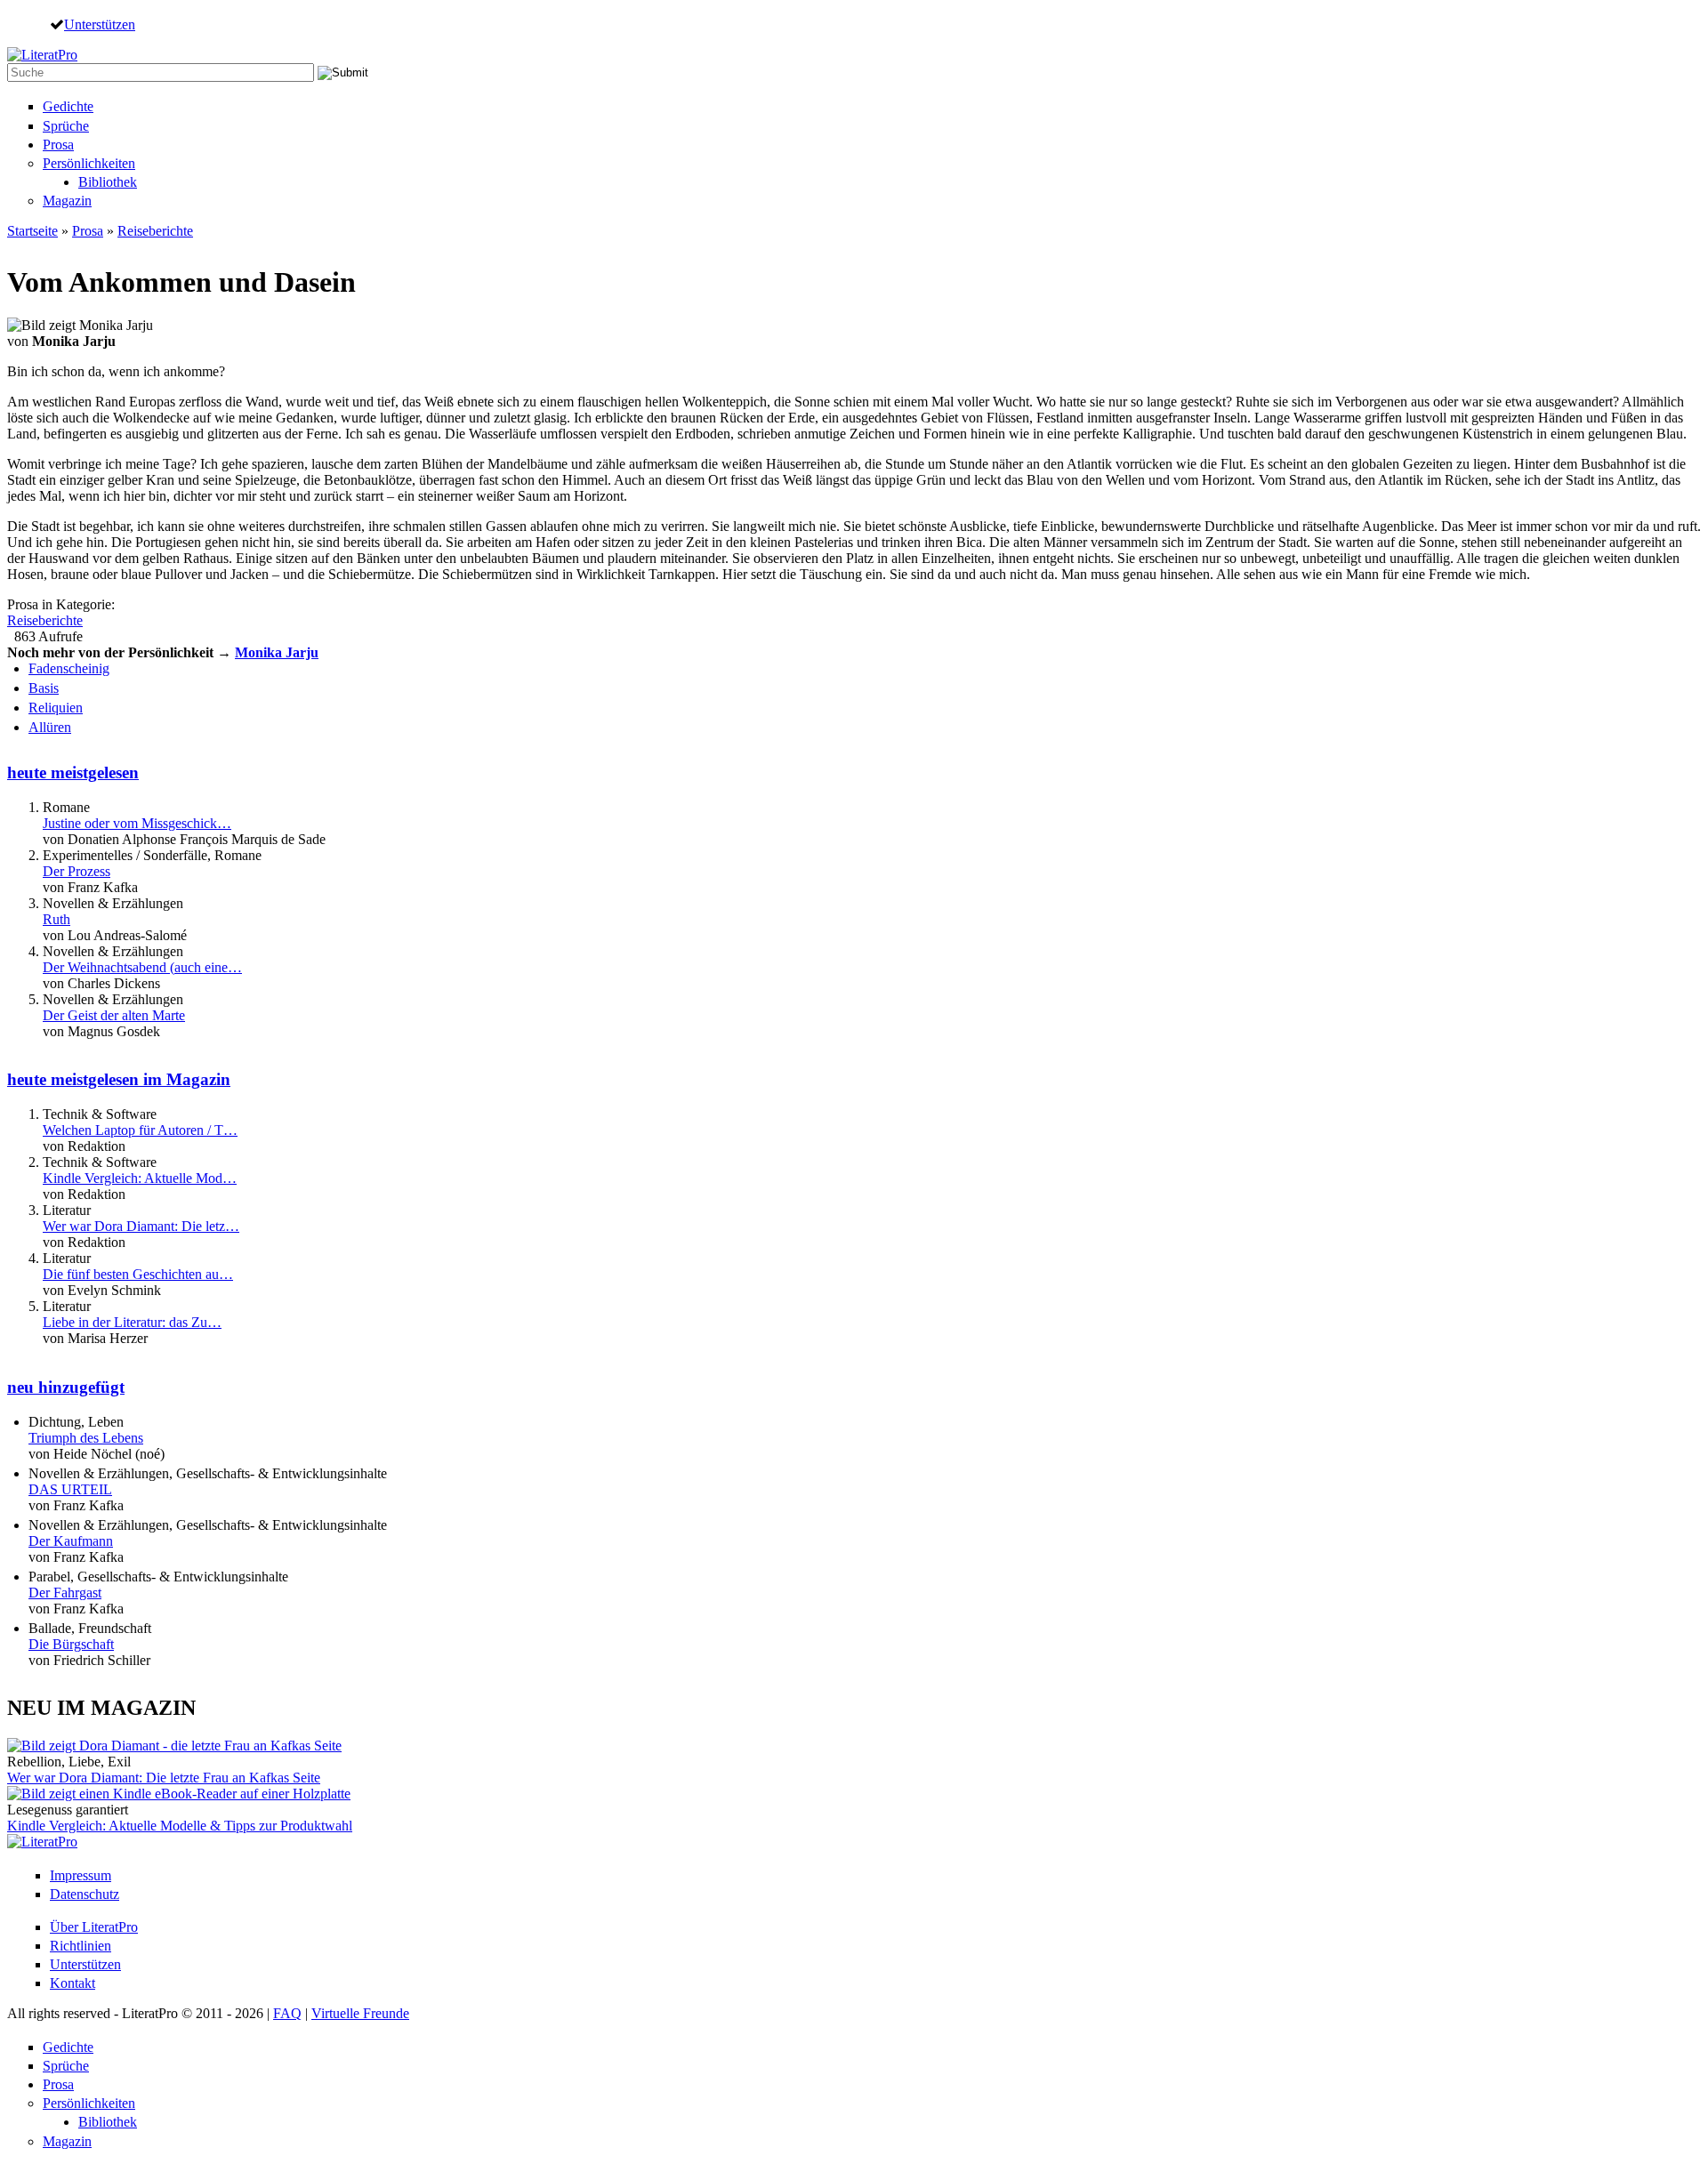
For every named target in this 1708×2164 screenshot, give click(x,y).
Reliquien (56, 708)
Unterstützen (100, 24)
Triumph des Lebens (86, 1438)
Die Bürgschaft (71, 1644)
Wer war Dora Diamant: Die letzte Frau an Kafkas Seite (164, 1778)
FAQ (287, 2013)
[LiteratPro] (42, 55)
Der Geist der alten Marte (114, 1015)
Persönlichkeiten (89, 163)
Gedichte (68, 106)
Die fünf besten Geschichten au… (138, 1274)
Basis (44, 688)
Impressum (81, 1875)
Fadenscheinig (69, 668)
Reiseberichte (155, 231)
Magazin (67, 201)
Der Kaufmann (71, 1541)
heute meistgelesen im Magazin (119, 1079)
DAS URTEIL (70, 1489)
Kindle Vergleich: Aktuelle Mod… (140, 1178)
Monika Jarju (277, 652)
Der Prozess (77, 871)
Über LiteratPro (94, 1927)
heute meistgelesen (73, 772)
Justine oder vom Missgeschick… (137, 823)
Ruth (56, 919)
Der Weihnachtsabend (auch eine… (142, 967)
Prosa (58, 145)
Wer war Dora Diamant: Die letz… (141, 1226)
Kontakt (73, 1983)
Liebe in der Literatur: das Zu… (132, 1322)
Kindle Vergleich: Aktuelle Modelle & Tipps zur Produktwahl (180, 1826)
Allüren (50, 727)
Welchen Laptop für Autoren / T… (140, 1130)
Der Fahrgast (65, 1593)
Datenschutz (85, 1894)
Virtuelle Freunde (360, 2013)
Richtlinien (81, 1946)
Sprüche (66, 126)
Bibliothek (108, 182)
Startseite (32, 231)
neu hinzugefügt (66, 1387)
